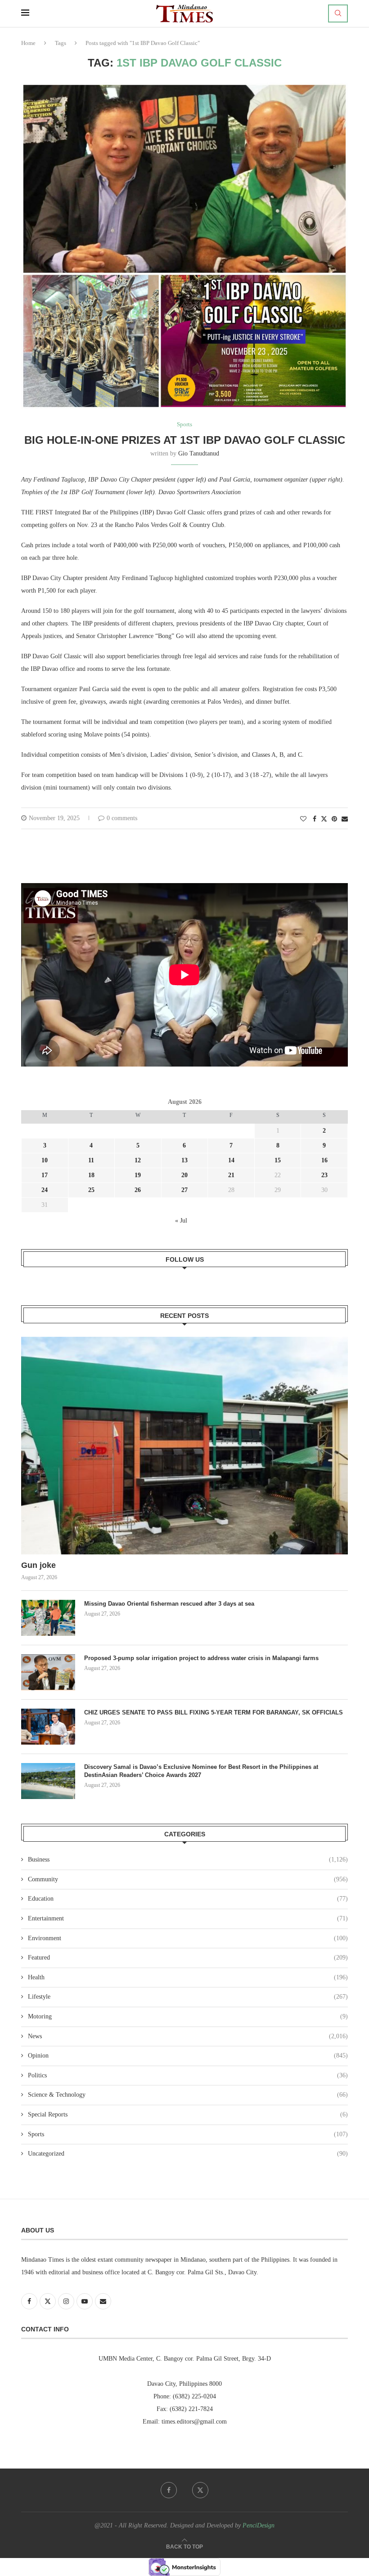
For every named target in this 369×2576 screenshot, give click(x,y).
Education (188, 1899)
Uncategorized (188, 2154)
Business (188, 1859)
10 (45, 1160)
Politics (188, 2075)
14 (231, 1160)
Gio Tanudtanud (199, 453)
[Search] (338, 13)
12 (138, 1160)
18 (91, 1175)
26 (138, 1190)
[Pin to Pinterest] (334, 819)
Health (188, 1977)
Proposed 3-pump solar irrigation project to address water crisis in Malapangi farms (201, 1658)
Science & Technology (188, 2095)
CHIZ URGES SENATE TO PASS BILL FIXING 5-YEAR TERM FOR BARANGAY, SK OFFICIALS (214, 1712)
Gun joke (40, 1565)
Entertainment (188, 1918)
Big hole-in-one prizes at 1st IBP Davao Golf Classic (185, 440)
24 (45, 1190)
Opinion (188, 2056)
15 (278, 1160)
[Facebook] (169, 2490)
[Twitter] (200, 2490)
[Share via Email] (345, 819)
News (188, 2036)
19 (138, 1175)
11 (91, 1160)
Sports (188, 2134)
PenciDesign (259, 2525)
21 (231, 1175)
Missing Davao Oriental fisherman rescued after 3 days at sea (170, 1604)
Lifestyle (188, 1997)
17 (45, 1175)
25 (91, 1190)
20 (184, 1175)
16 (324, 1160)
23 (324, 1175)
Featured (188, 1958)
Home (28, 43)
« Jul (181, 1221)
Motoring (188, 2016)
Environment (188, 1938)
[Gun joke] (184, 1446)
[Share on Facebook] (315, 819)
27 (184, 1190)
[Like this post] (303, 819)
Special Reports (188, 2114)
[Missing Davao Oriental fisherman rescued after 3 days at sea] (48, 1618)
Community (188, 1879)
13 (184, 1160)
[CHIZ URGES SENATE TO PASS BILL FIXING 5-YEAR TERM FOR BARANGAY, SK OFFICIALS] (48, 1727)
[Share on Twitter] (324, 819)
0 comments (122, 818)
